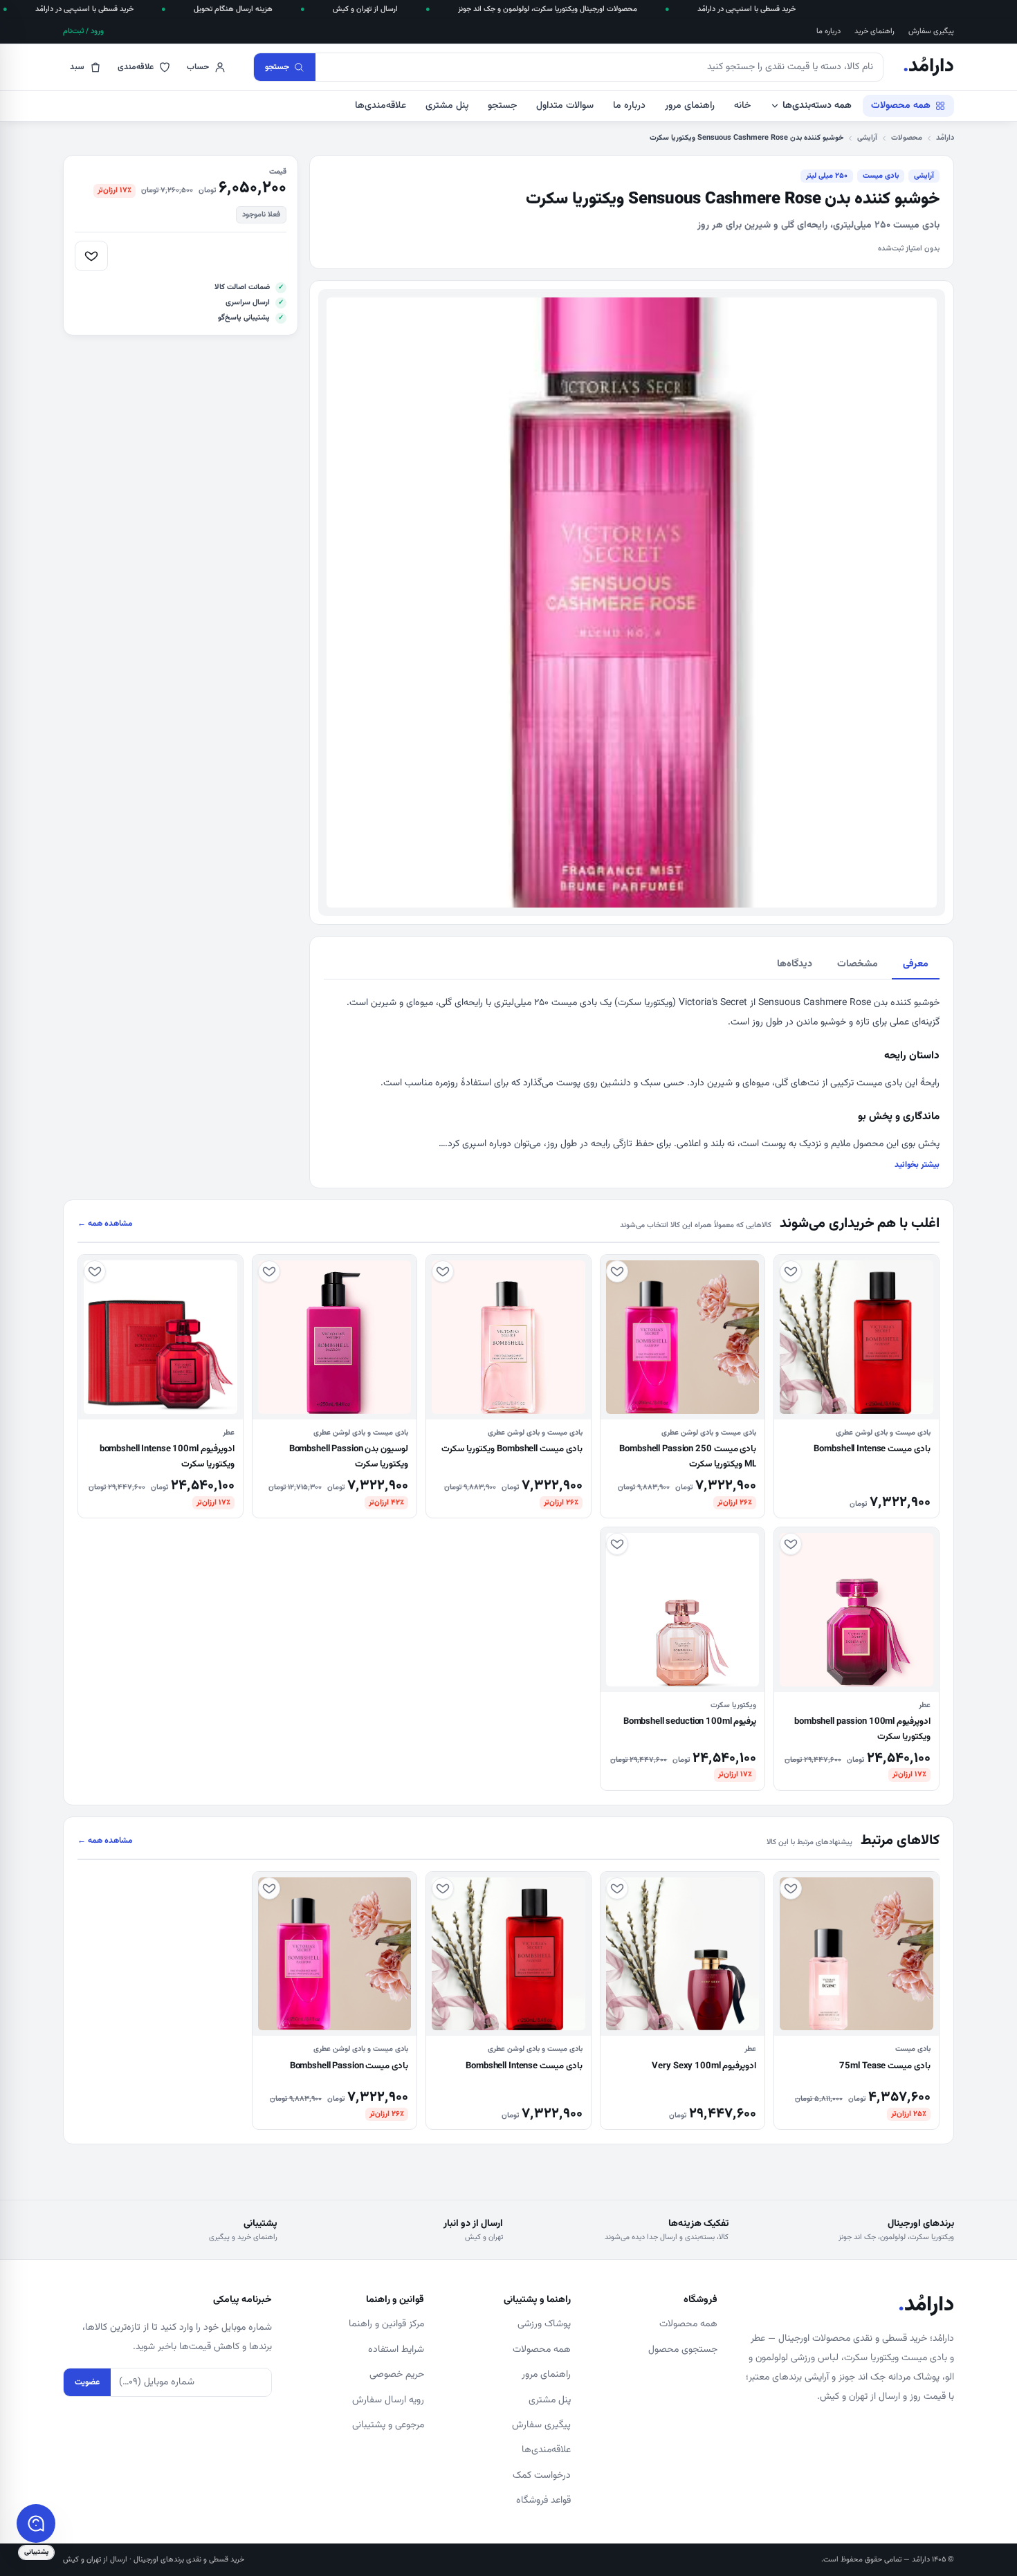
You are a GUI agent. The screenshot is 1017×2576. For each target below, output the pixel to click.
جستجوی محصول (683, 2350)
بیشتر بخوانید (917, 1165)
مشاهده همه (105, 1224)
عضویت (87, 2382)
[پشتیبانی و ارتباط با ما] (36, 2523)
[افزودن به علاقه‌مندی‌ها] (91, 256)
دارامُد (928, 67)
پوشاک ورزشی (544, 2324)
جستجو (502, 106)
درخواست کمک (542, 2476)
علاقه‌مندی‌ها (381, 106)
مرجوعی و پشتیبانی (388, 2425)
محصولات (907, 138)
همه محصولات (901, 106)
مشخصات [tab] (858, 964)
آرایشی (867, 138)
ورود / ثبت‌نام (83, 31)
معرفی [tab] (916, 964)
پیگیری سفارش (931, 31)
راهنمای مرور (690, 106)
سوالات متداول (565, 106)
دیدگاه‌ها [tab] (795, 964)
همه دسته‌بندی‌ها (817, 106)
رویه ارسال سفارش (388, 2400)
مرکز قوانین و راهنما (386, 2324)
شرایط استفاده (396, 2350)
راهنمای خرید (874, 31)
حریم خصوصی (397, 2375)
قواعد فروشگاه (543, 2501)
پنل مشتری (447, 106)
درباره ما (828, 31)
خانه (742, 106)
